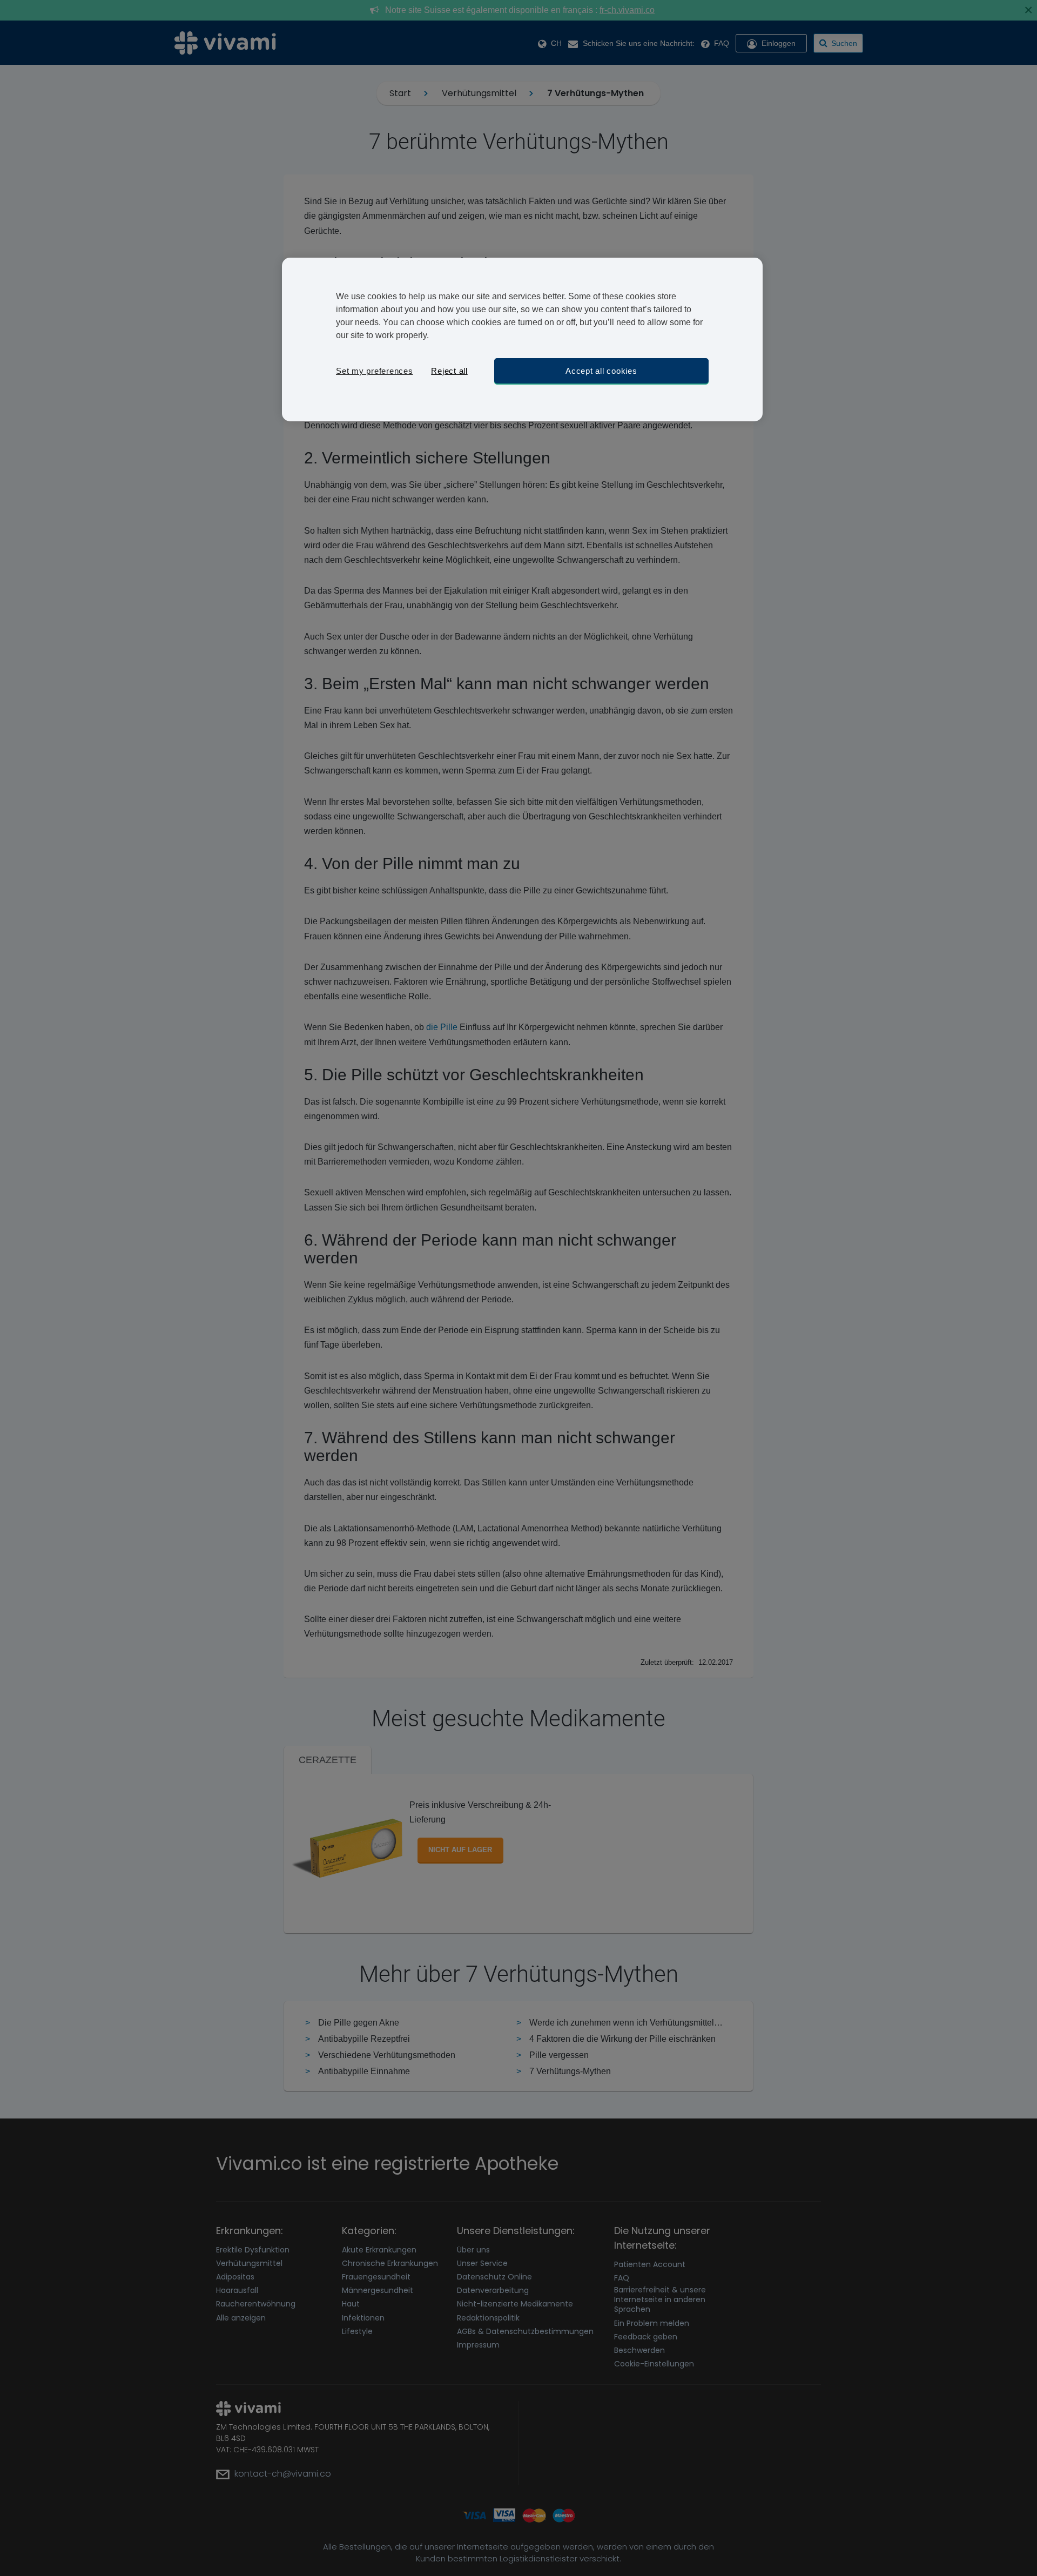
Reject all (449, 371)
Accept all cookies (601, 371)
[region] (522, 339)
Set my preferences (375, 371)
